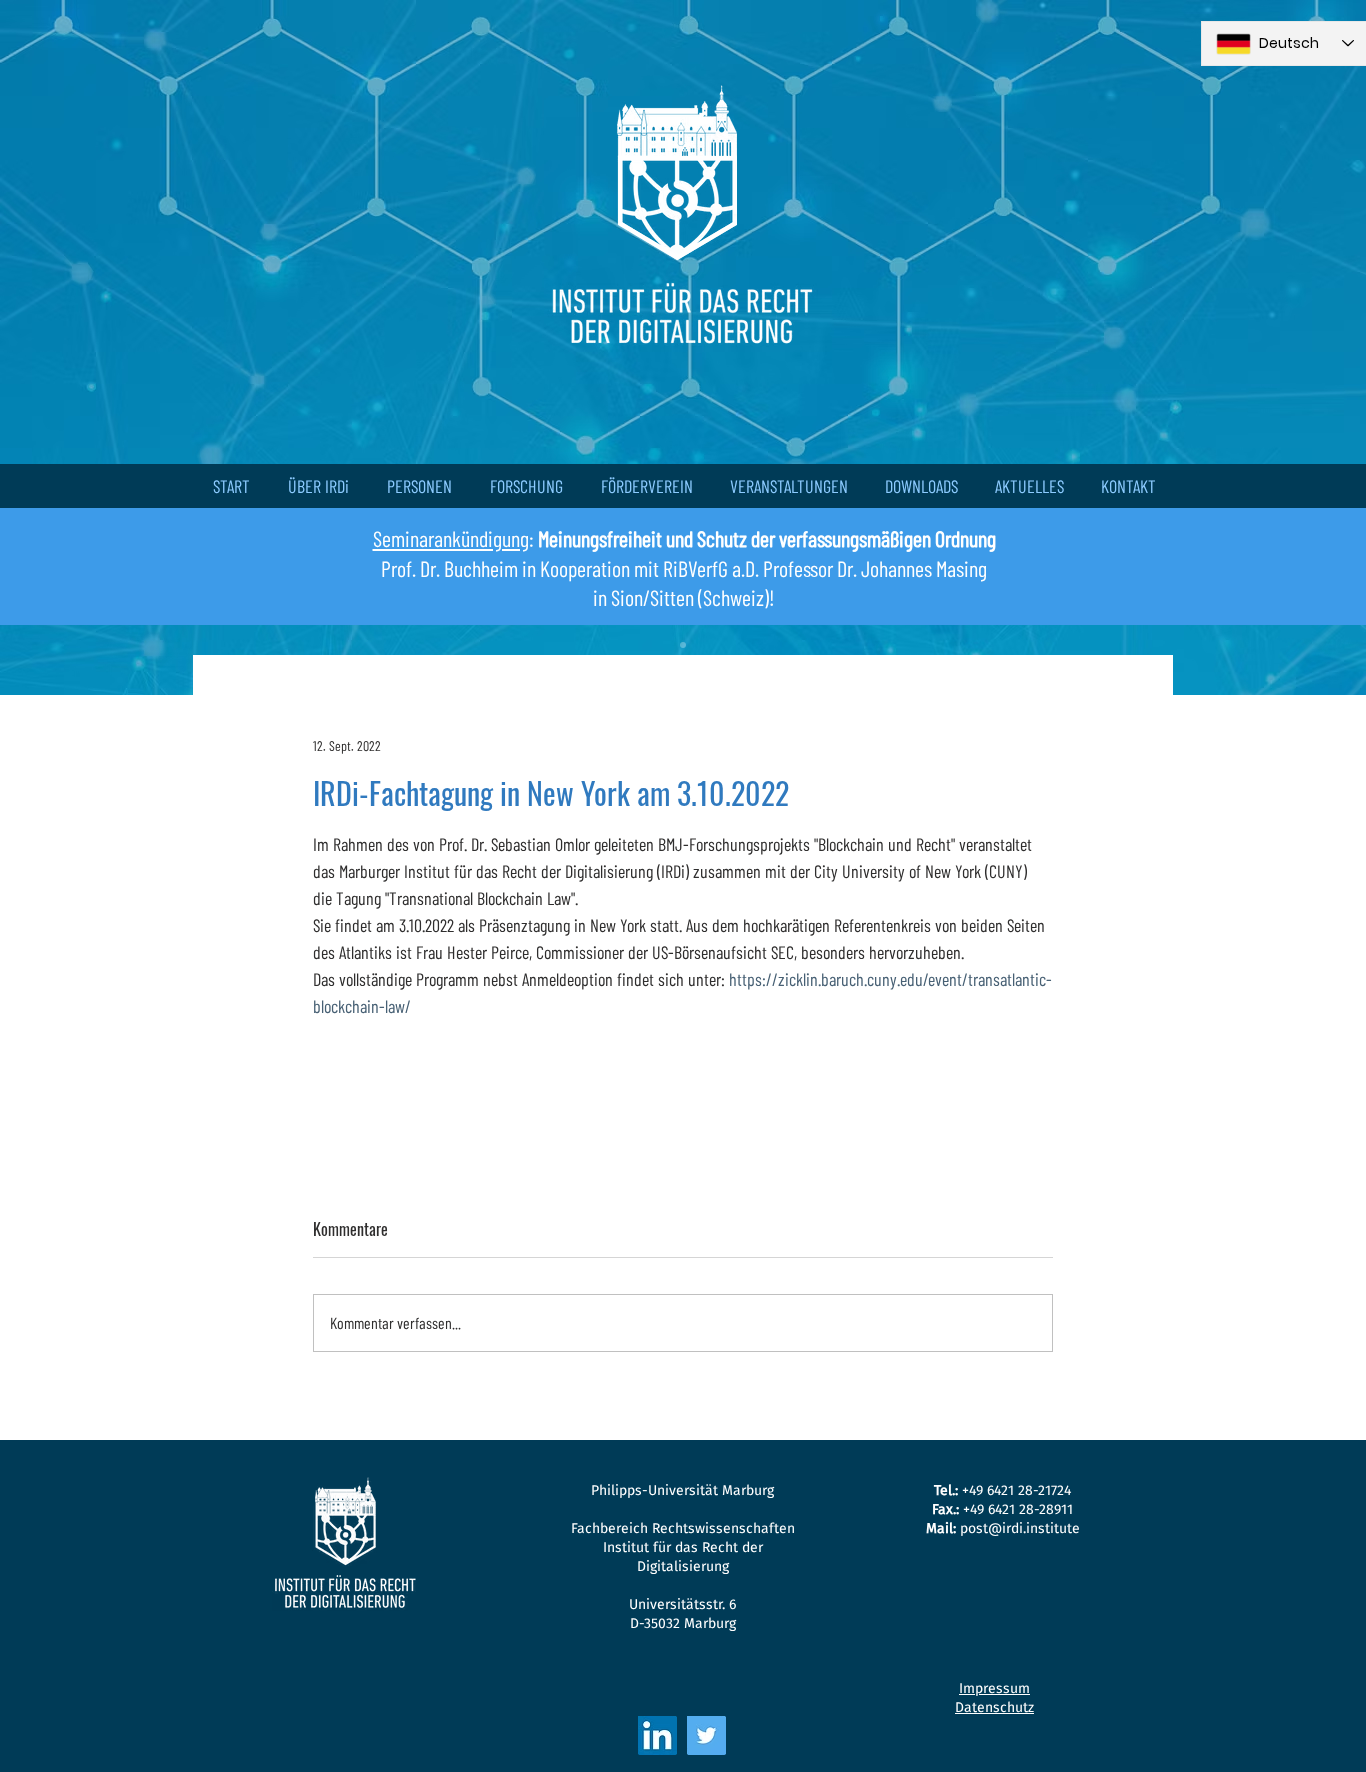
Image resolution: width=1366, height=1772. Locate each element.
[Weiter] (1259, 347)
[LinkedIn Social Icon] (657, 1735)
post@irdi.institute (1020, 1528)
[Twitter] (706, 1735)
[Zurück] (107, 347)
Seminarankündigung (451, 538)
